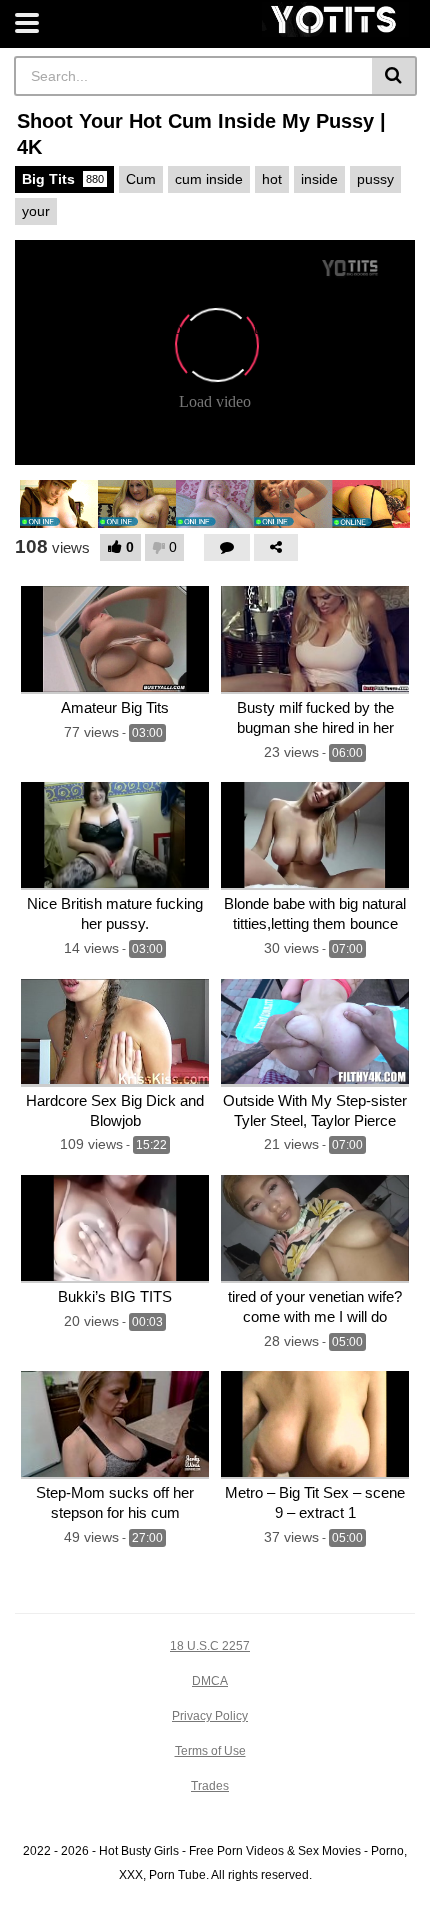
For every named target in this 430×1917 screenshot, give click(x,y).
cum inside (209, 179)
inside (319, 179)
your (36, 211)
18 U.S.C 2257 (210, 1646)
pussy (375, 179)
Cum (141, 179)
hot (272, 179)
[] (394, 76)
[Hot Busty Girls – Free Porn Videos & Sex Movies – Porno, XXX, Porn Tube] (335, 19)
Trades (210, 1786)
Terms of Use (210, 1751)
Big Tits (63, 179)
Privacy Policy (210, 1716)
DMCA (210, 1681)
